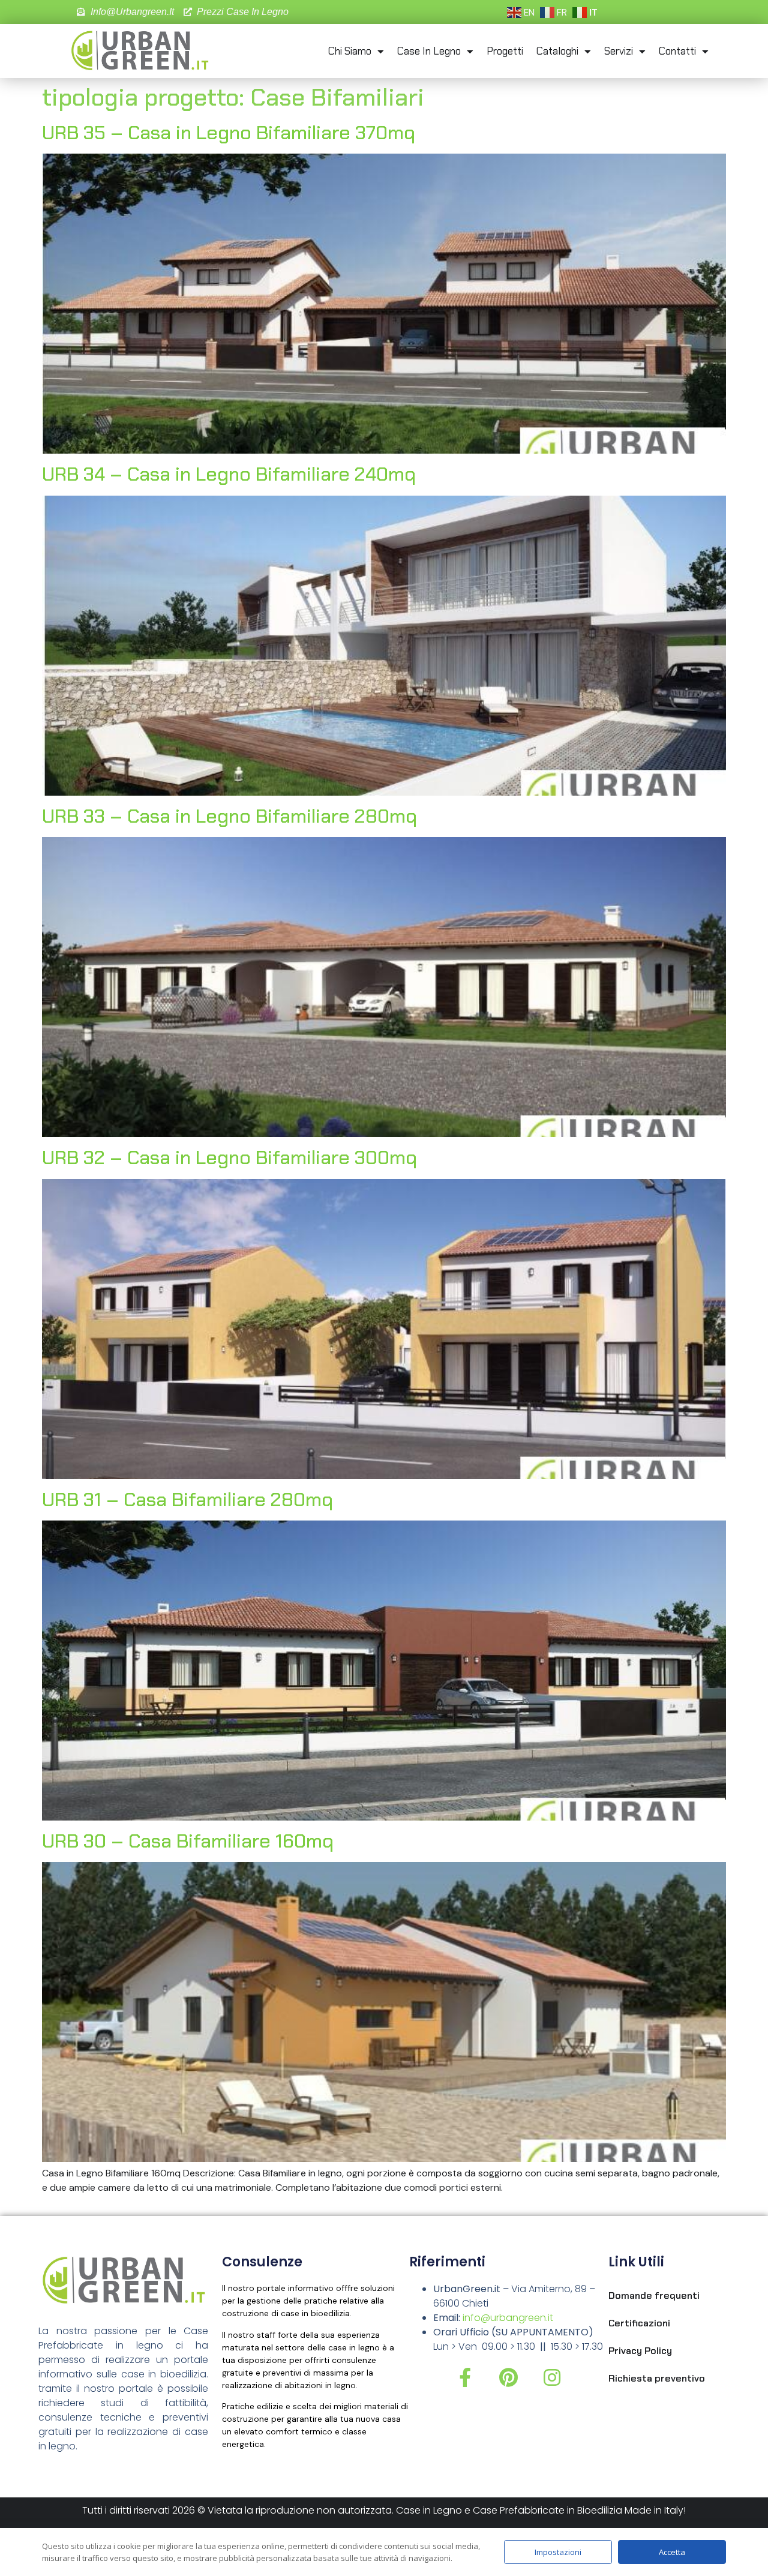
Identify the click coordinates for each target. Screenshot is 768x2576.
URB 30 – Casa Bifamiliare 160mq (188, 1841)
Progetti (505, 51)
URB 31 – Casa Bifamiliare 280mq (187, 1500)
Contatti (677, 51)
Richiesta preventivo (657, 2378)
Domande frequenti (654, 2295)
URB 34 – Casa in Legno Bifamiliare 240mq (229, 474)
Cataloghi (557, 51)
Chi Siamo (350, 51)
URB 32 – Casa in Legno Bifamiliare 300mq (229, 1157)
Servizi (619, 51)
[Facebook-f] (465, 2377)
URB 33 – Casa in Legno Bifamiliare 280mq (229, 816)
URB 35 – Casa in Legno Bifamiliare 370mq (229, 133)
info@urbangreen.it (508, 2318)
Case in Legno (429, 51)
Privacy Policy (640, 2351)
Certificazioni (639, 2323)
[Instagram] (552, 2377)
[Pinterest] (509, 2377)
